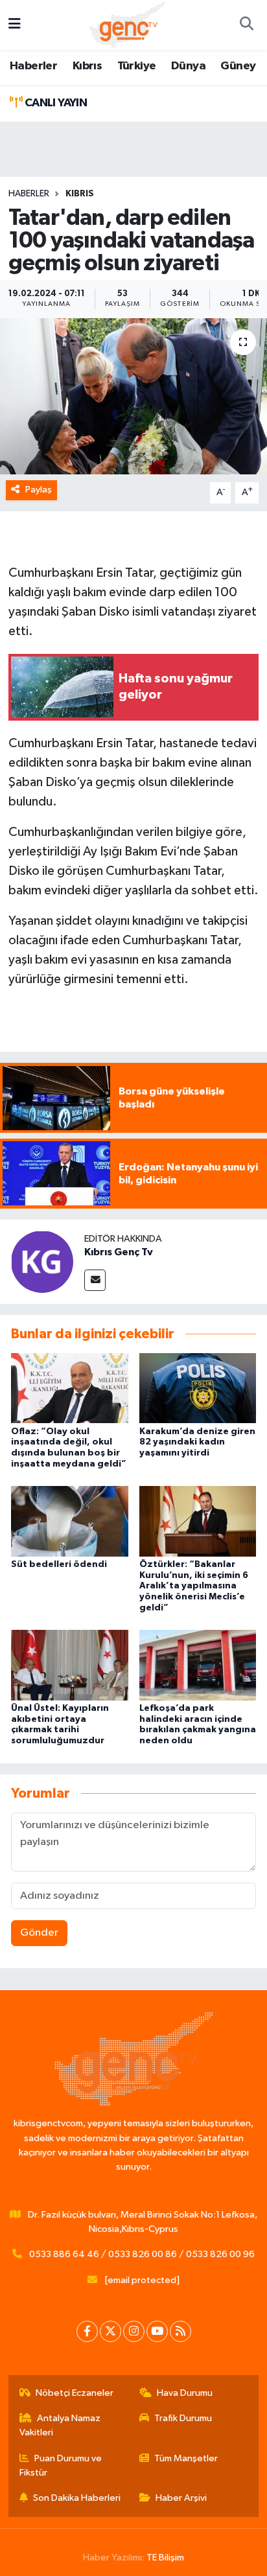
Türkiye (137, 66)
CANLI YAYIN (54, 103)
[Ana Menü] (15, 25)
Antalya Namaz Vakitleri (60, 2425)
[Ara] (246, 25)
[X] (110, 2331)
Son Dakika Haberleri (77, 2498)
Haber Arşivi (181, 2498)
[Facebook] (87, 2331)
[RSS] (180, 2331)
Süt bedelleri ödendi (59, 1564)
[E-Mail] (95, 1280)
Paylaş (39, 490)
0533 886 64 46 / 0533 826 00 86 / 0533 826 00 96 (142, 2254)
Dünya (188, 66)
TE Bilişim (165, 2558)
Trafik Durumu (183, 2418)
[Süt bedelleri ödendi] (70, 1521)
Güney (238, 66)
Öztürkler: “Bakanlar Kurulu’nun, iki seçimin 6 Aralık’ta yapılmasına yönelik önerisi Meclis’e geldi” (194, 1586)
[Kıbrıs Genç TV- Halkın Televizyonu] (127, 24)
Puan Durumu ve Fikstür (61, 2466)
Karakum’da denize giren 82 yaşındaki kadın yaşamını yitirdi (197, 1443)
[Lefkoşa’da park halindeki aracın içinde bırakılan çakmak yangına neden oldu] (198, 1665)
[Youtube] (157, 2331)
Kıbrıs (87, 66)
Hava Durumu (185, 2393)
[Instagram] (134, 2331)
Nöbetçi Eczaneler (75, 2393)
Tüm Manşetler (186, 2458)
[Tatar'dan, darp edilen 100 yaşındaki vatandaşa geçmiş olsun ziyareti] (133, 396)
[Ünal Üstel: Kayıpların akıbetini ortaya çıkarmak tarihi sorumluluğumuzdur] (70, 1665)
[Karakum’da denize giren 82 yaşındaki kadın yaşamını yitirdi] (198, 1388)
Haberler (33, 66)
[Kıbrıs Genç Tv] (42, 1261)
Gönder (39, 1933)
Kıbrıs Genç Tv (119, 1252)
